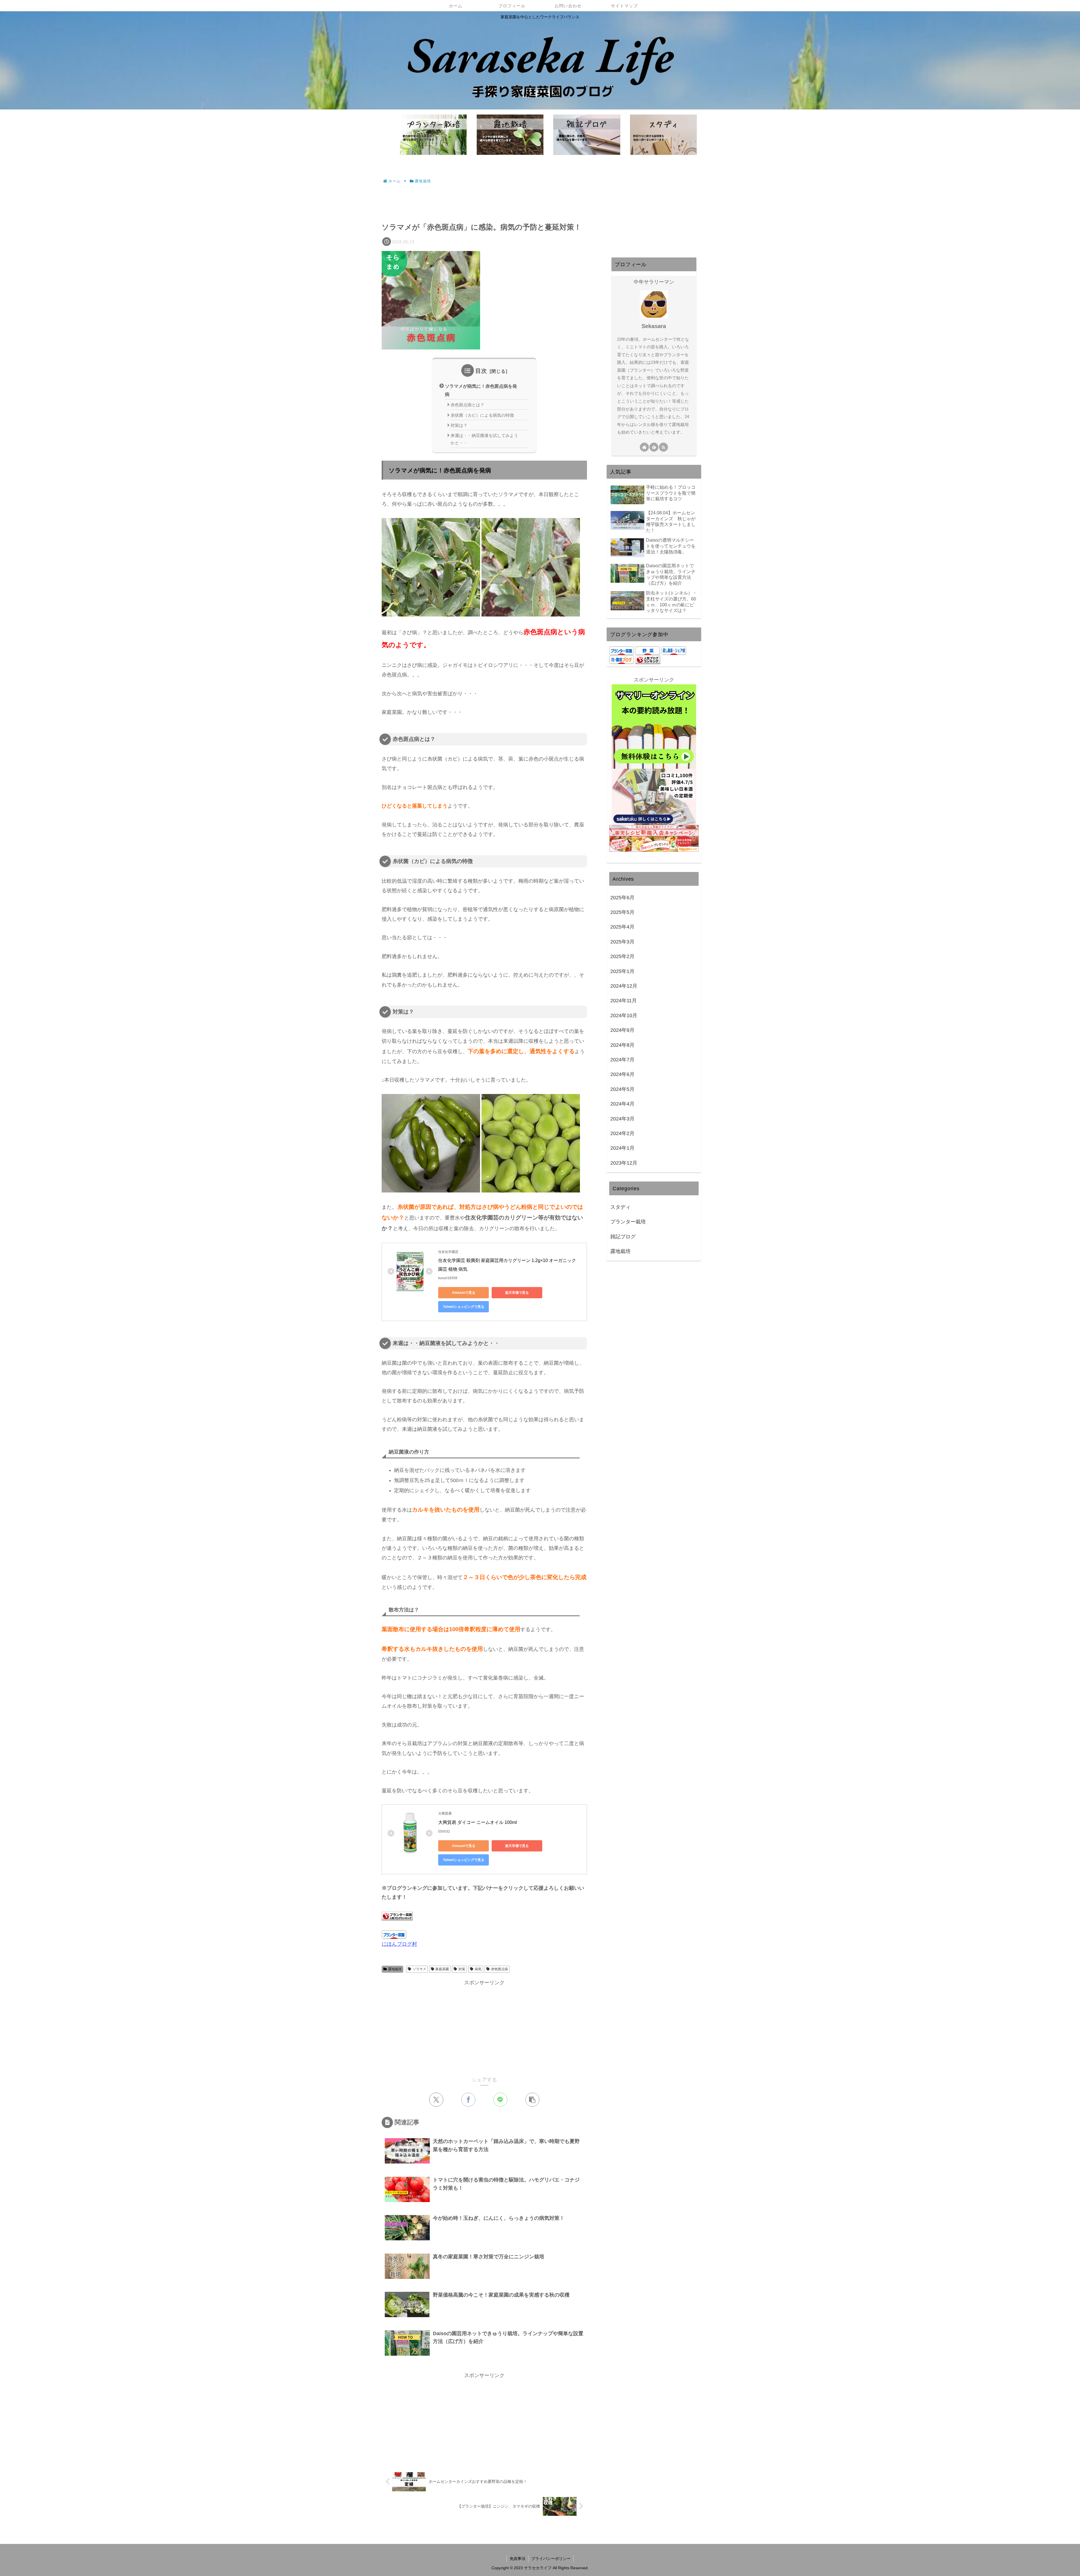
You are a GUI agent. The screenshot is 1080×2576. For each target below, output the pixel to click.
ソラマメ (419, 1969)
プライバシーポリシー (551, 2559)
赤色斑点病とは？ (467, 405)
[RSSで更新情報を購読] (663, 447)
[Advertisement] (484, 201)
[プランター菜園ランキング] (397, 1916)
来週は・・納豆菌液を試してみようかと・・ (484, 439)
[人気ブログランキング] (648, 660)
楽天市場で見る (517, 1293)
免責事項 (517, 2559)
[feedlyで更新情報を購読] (654, 447)
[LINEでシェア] (500, 2100)
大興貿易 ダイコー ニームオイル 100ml (478, 1822)
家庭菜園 (442, 1969)
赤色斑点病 (499, 1969)
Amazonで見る (464, 1293)
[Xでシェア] (436, 2100)
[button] (532, 2100)
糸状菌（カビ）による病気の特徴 (482, 415)
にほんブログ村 (399, 1944)
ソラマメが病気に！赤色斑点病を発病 (481, 390)
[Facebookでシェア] (468, 2100)
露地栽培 (395, 1969)
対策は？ (459, 425)
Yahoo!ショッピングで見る (464, 1307)
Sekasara (654, 326)
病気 (478, 1969)
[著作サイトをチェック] (644, 447)
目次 (481, 371)
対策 (462, 1969)
